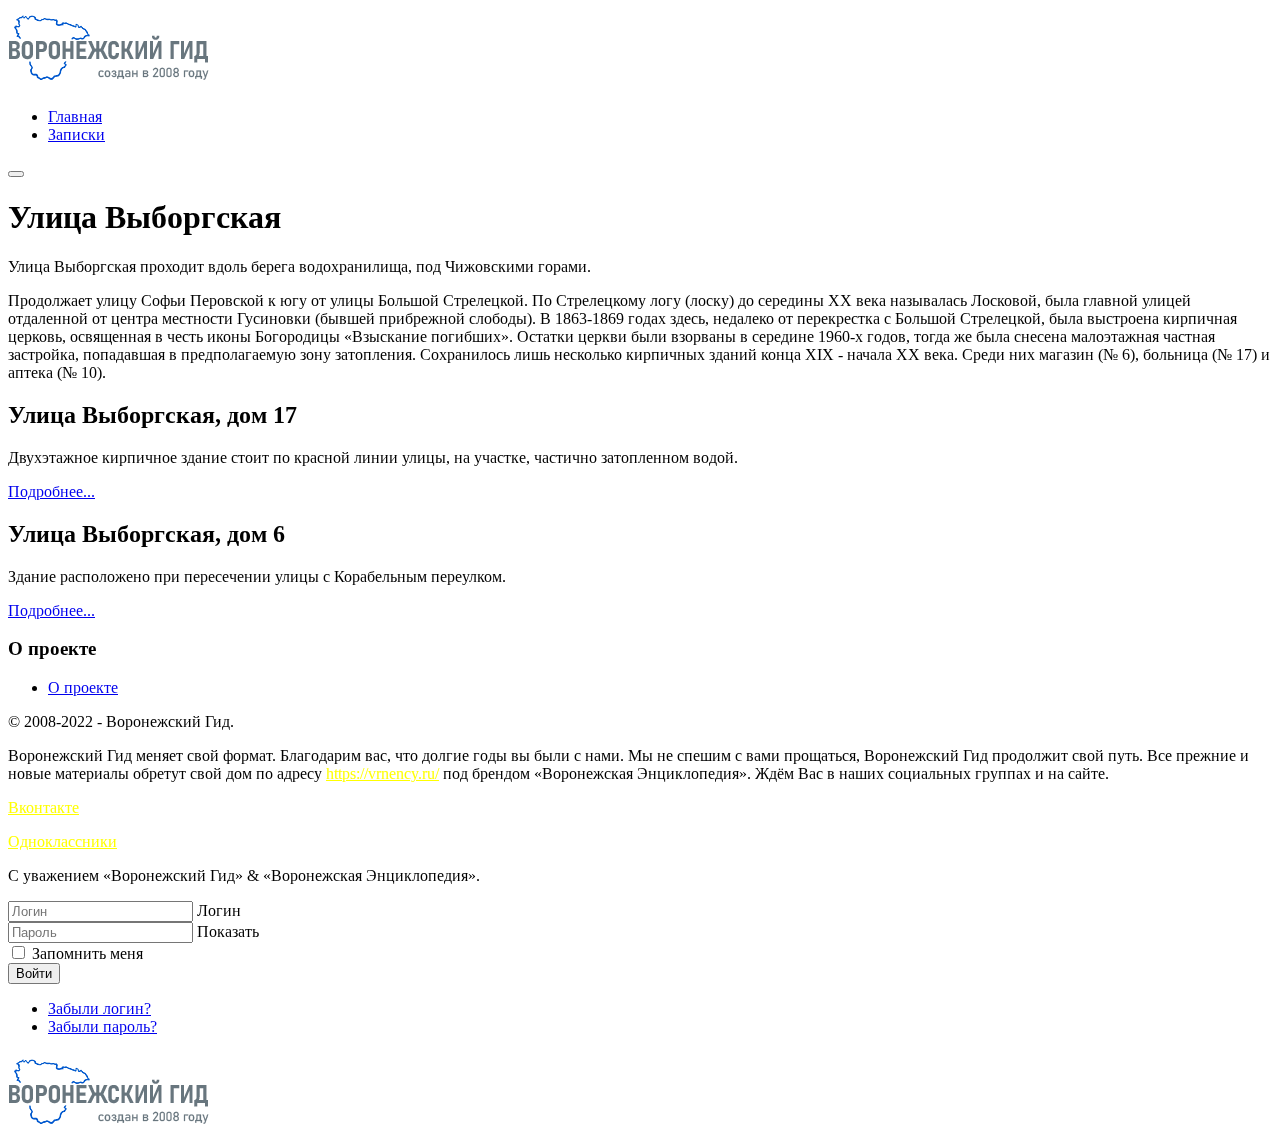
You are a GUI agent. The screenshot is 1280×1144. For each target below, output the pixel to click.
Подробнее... (51, 491)
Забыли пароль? (102, 1026)
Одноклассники (62, 841)
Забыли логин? (99, 1008)
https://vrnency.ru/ (382, 773)
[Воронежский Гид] (108, 82)
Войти (34, 973)
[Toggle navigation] (16, 174)
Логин (219, 910)
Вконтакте (43, 807)
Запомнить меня (85, 953)
